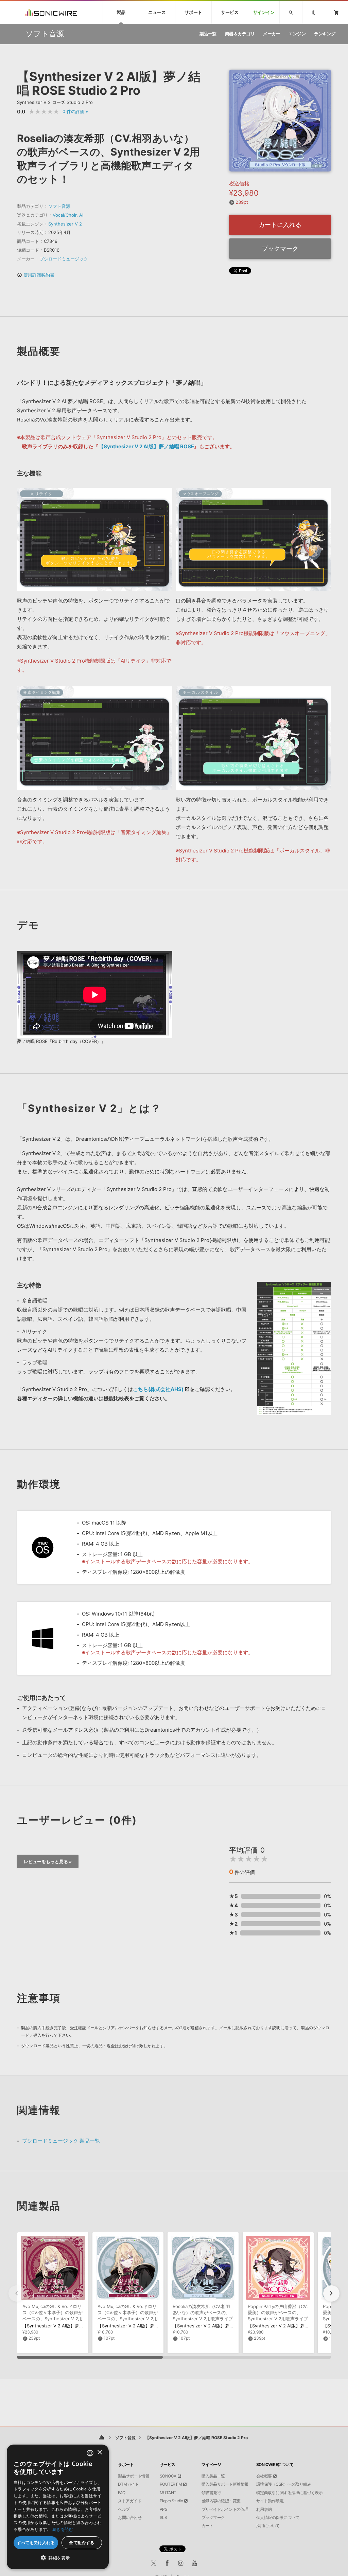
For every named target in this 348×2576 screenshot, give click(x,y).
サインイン (264, 12)
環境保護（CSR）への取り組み (284, 2484)
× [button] (99, 2453)
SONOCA (168, 2476)
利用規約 (264, 2509)
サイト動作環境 (270, 2501)
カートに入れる (280, 225)
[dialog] (58, 2507)
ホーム (101, 2438)
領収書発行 (211, 2493)
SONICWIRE (51, 12)
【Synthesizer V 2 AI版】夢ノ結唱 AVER (139, 2326)
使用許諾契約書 (36, 275)
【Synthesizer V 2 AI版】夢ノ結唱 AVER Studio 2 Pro (77, 2326)
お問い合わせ (130, 2518)
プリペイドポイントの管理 (225, 2509)
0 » (75, 111)
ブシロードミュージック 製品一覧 (61, 2141)
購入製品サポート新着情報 (225, 2484)
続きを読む (63, 2529)
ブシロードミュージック (64, 259)
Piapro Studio (171, 2501)
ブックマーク (280, 248)
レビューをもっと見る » (48, 1861)
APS (164, 2509)
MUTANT (168, 2493)
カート (207, 2526)
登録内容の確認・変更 (221, 2501)
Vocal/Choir (65, 215)
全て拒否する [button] (82, 2543)
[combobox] (90, 2453)
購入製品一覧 (213, 2476)
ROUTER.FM (171, 2484)
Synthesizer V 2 (65, 224)
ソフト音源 (59, 206)
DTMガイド (128, 2484)
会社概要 (264, 2476)
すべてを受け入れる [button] (36, 2543)
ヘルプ (124, 2509)
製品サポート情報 (134, 2476)
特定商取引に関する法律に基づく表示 (290, 2493)
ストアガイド (130, 2501)
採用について (268, 2526)
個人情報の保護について (278, 2518)
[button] (331, 2293)
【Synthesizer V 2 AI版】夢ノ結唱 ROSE (146, 446)
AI (81, 215)
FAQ (122, 2493)
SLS (163, 2518)
